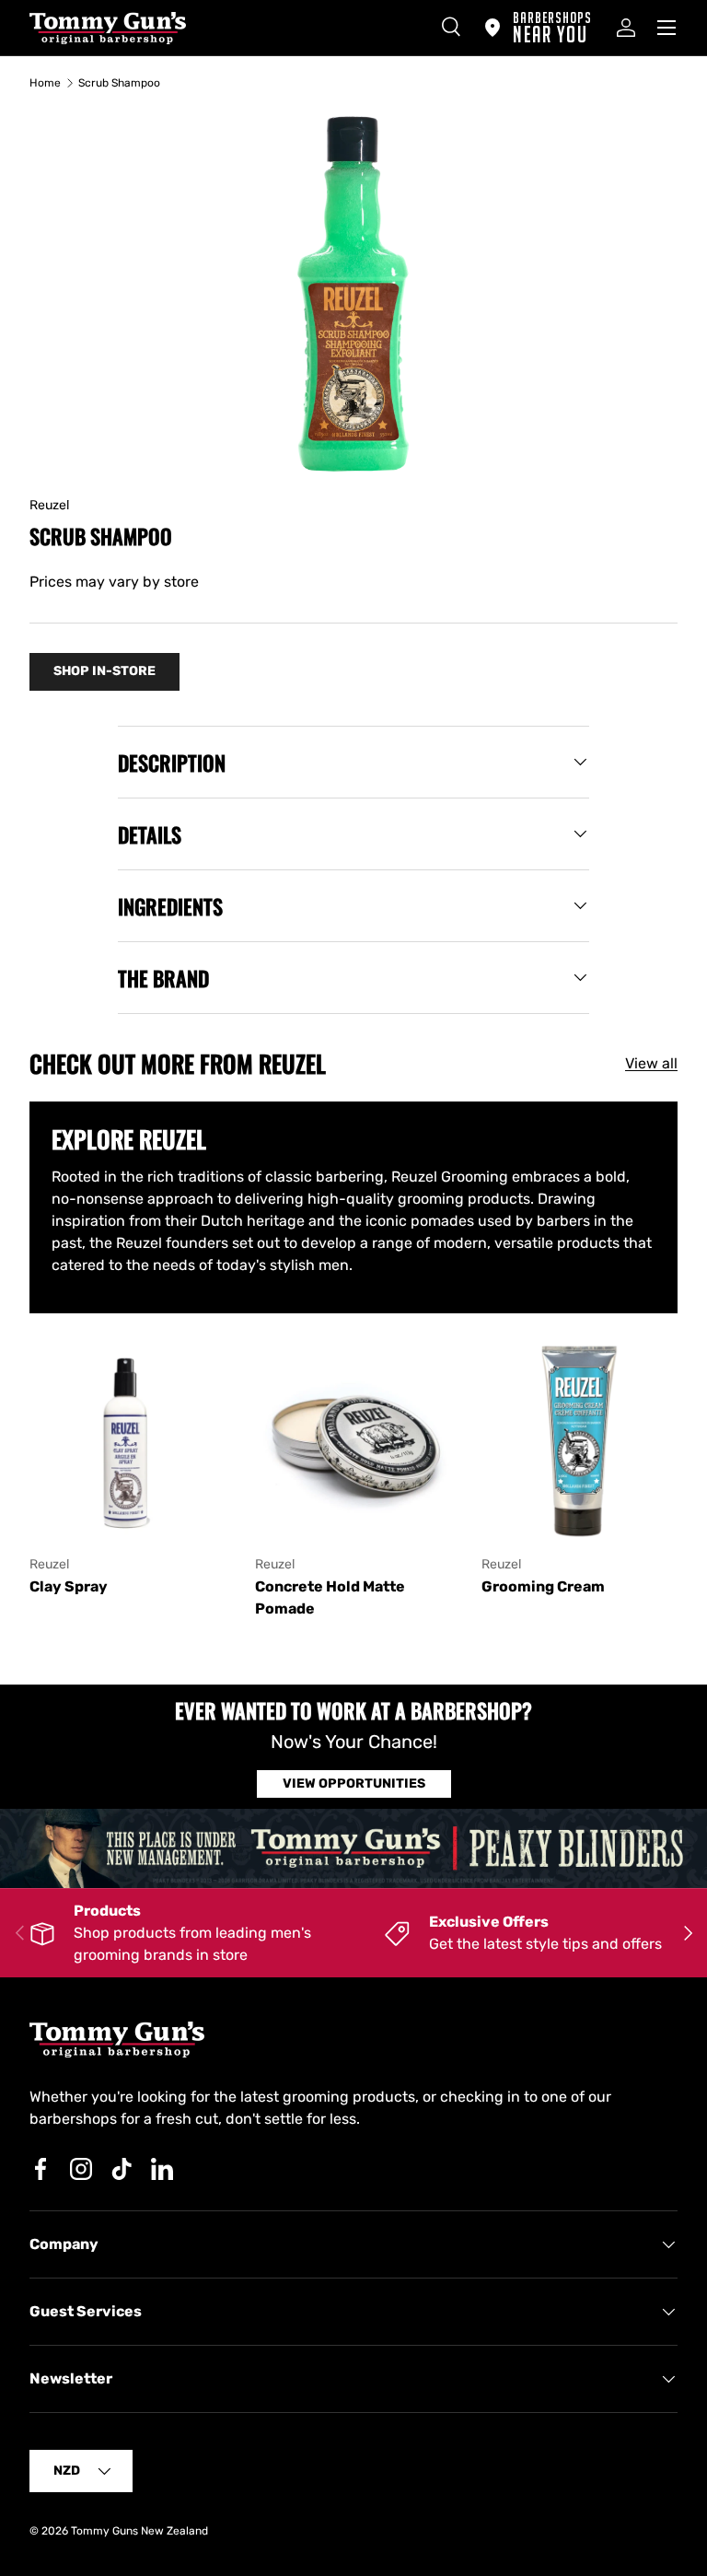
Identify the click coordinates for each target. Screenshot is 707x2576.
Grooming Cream (543, 1586)
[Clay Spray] (127, 1441)
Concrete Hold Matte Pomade (330, 1597)
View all (651, 1063)
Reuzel (49, 505)
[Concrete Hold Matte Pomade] (353, 1441)
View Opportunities (354, 1783)
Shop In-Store (104, 671)
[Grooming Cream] (580, 1441)
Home (45, 83)
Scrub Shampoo (119, 83)
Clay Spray (69, 1586)
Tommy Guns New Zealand (139, 2531)
